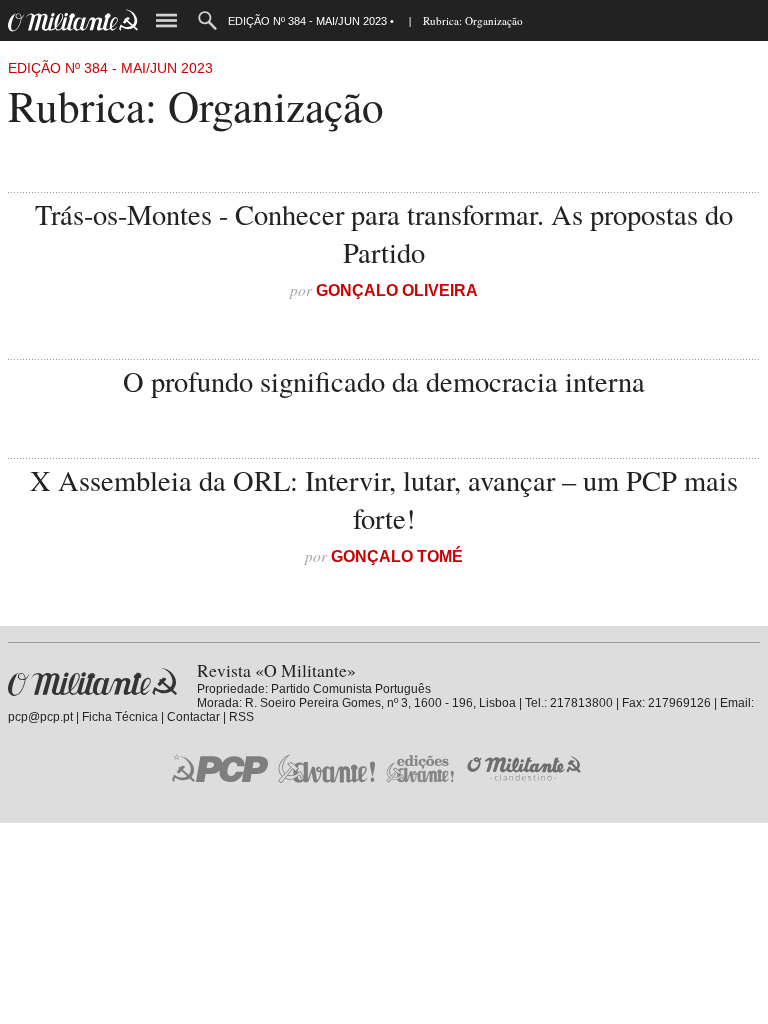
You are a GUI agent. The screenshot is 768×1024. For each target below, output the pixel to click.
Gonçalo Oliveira (397, 290)
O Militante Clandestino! (526, 768)
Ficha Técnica (120, 717)
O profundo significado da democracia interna (384, 381)
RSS (241, 717)
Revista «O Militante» (92, 682)
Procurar (207, 20)
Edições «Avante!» (420, 768)
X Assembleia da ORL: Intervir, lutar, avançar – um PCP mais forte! (384, 499)
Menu (166, 20)
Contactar (193, 717)
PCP (220, 768)
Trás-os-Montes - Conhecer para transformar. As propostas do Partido (384, 233)
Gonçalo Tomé (397, 556)
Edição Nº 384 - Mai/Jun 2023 (110, 68)
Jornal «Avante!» (326, 768)
